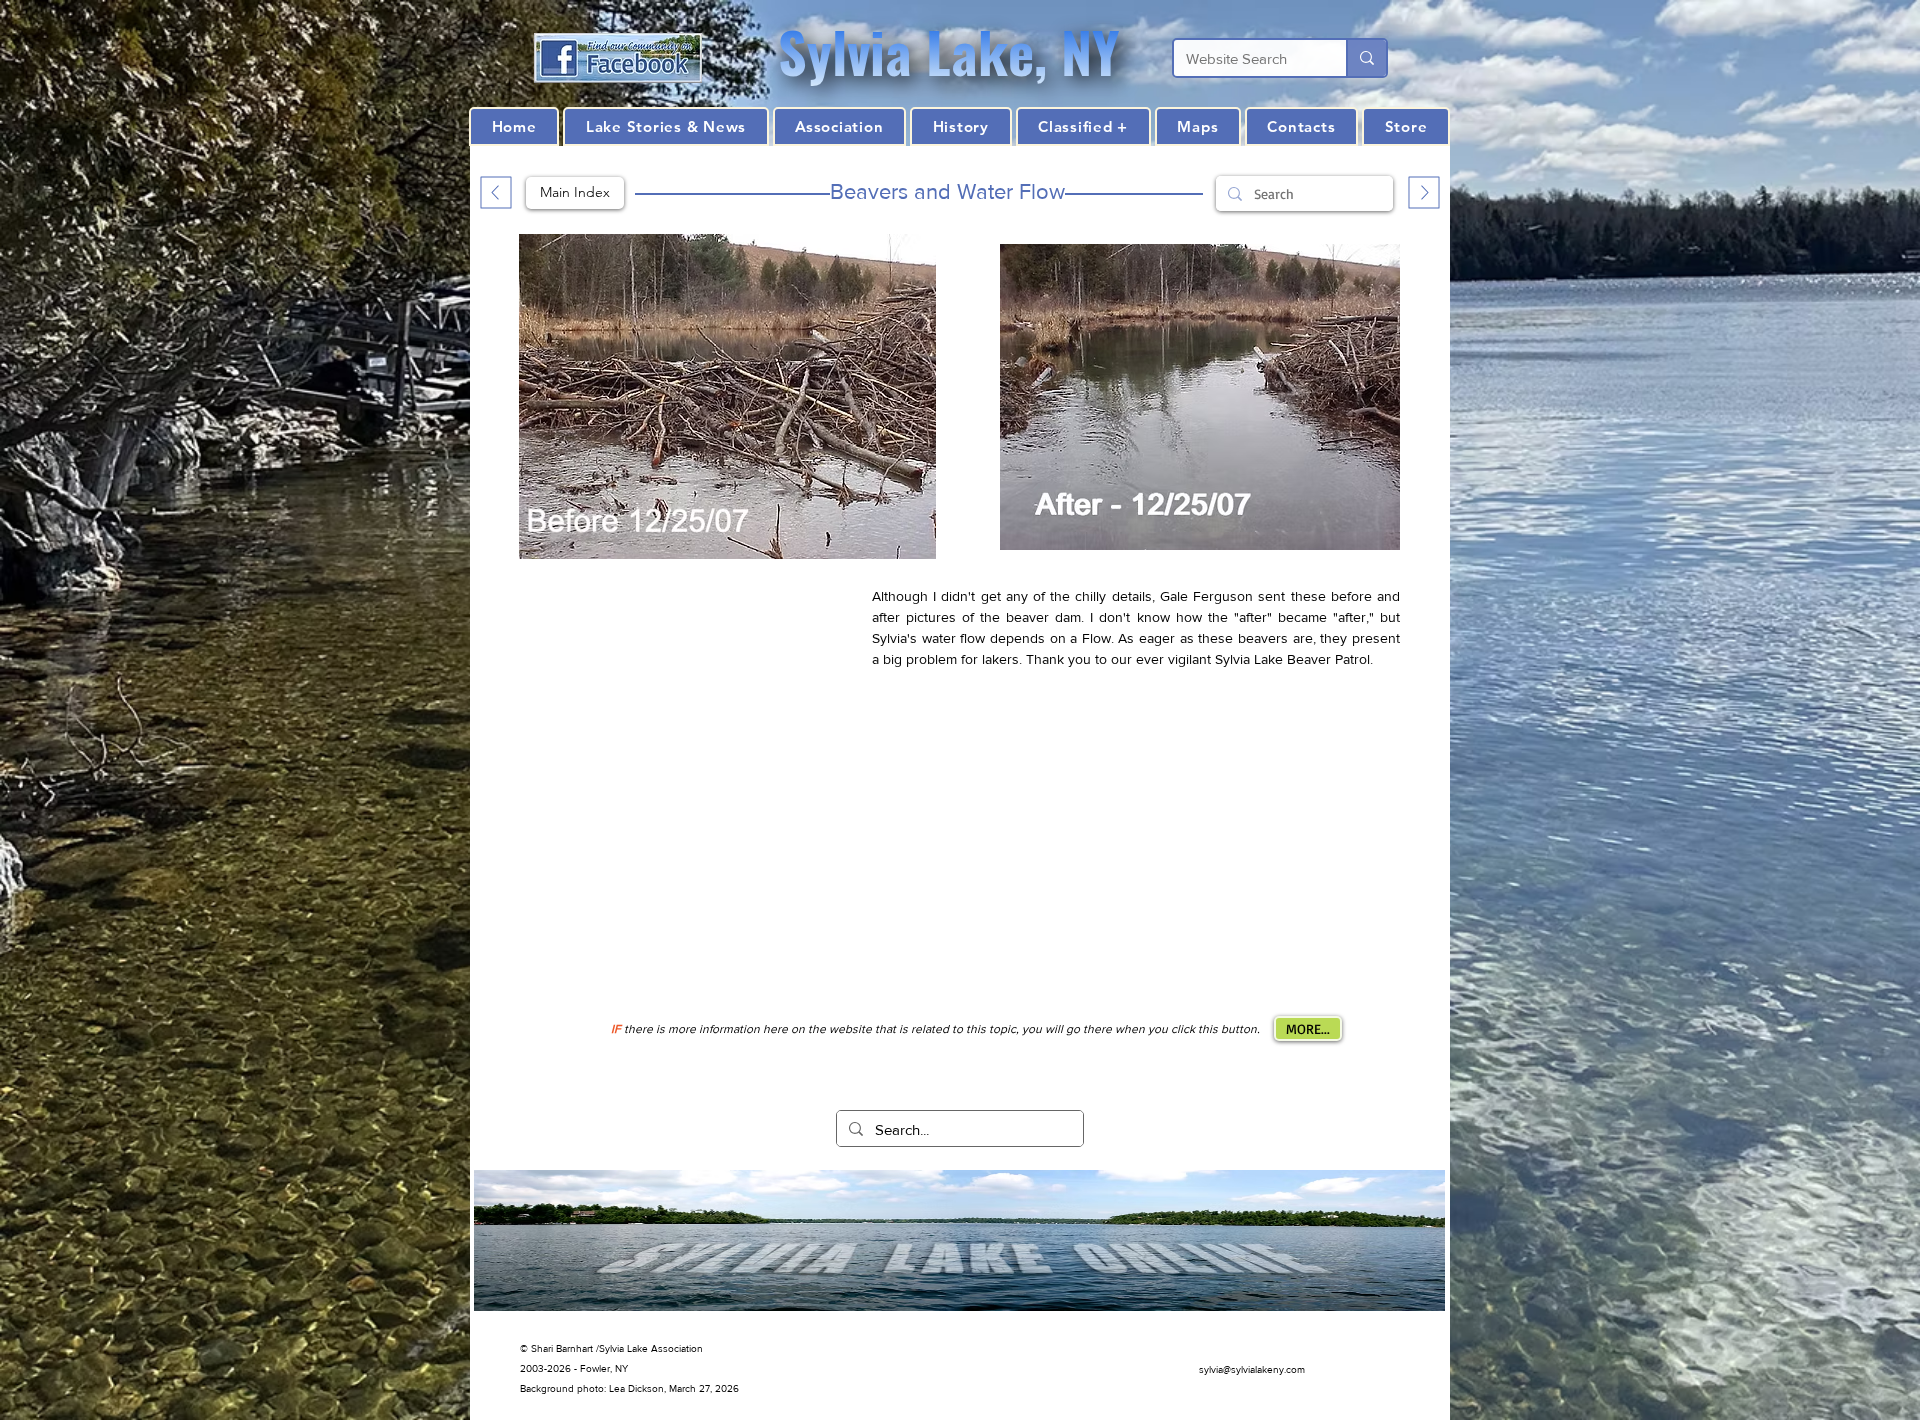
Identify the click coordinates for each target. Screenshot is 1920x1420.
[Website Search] (1366, 58)
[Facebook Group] (618, 58)
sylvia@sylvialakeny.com (1252, 1369)
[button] (960, 126)
